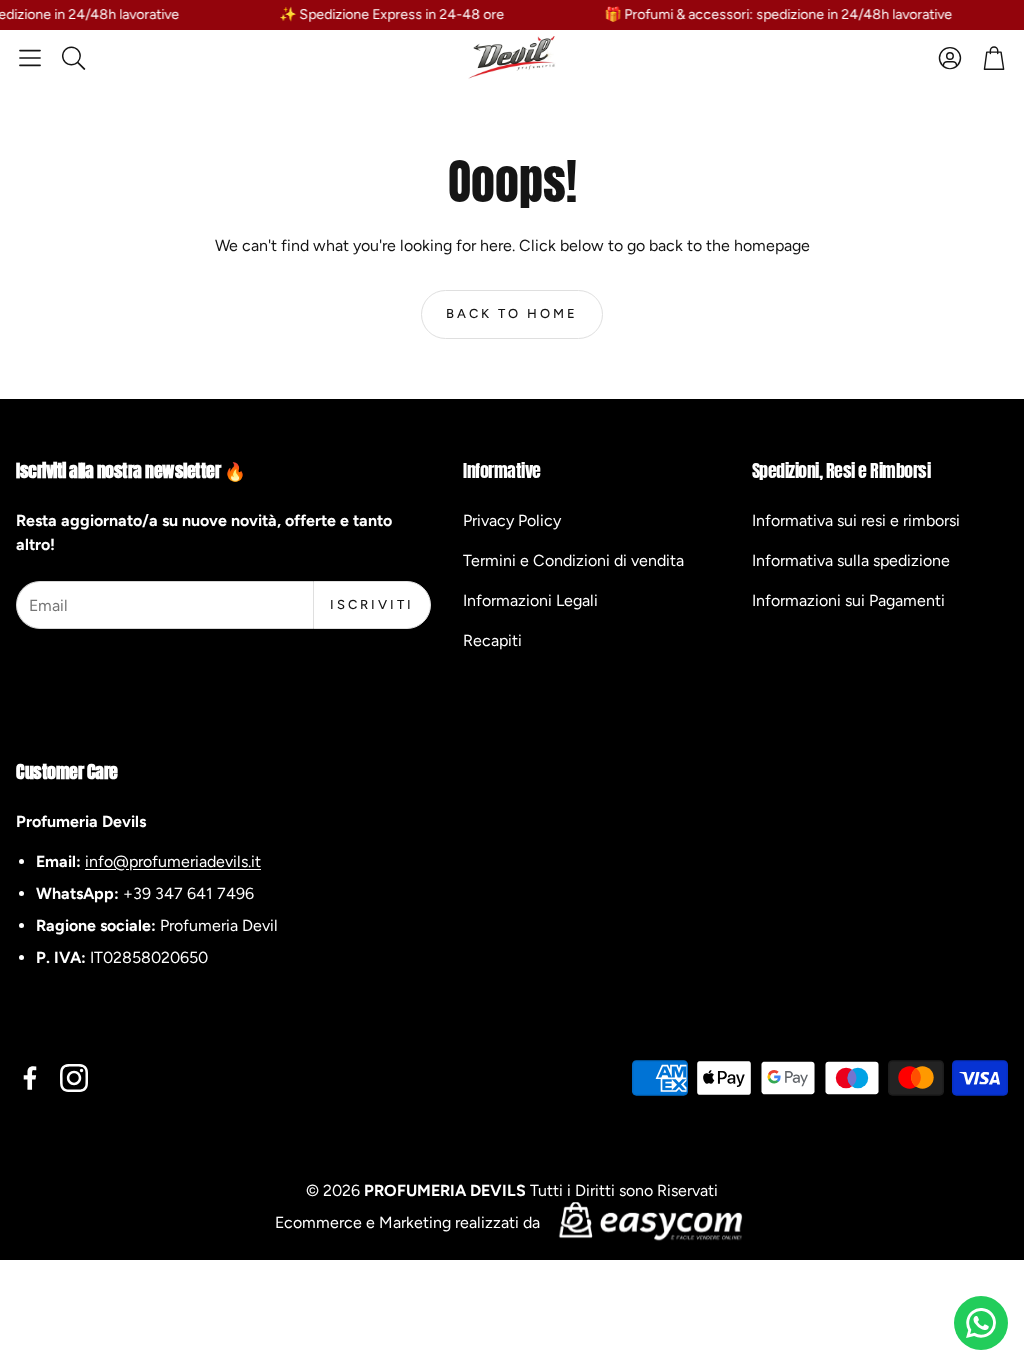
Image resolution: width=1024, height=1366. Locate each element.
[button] (30, 58)
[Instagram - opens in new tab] (74, 1078)
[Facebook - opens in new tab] (30, 1078)
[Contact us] (981, 1323)
